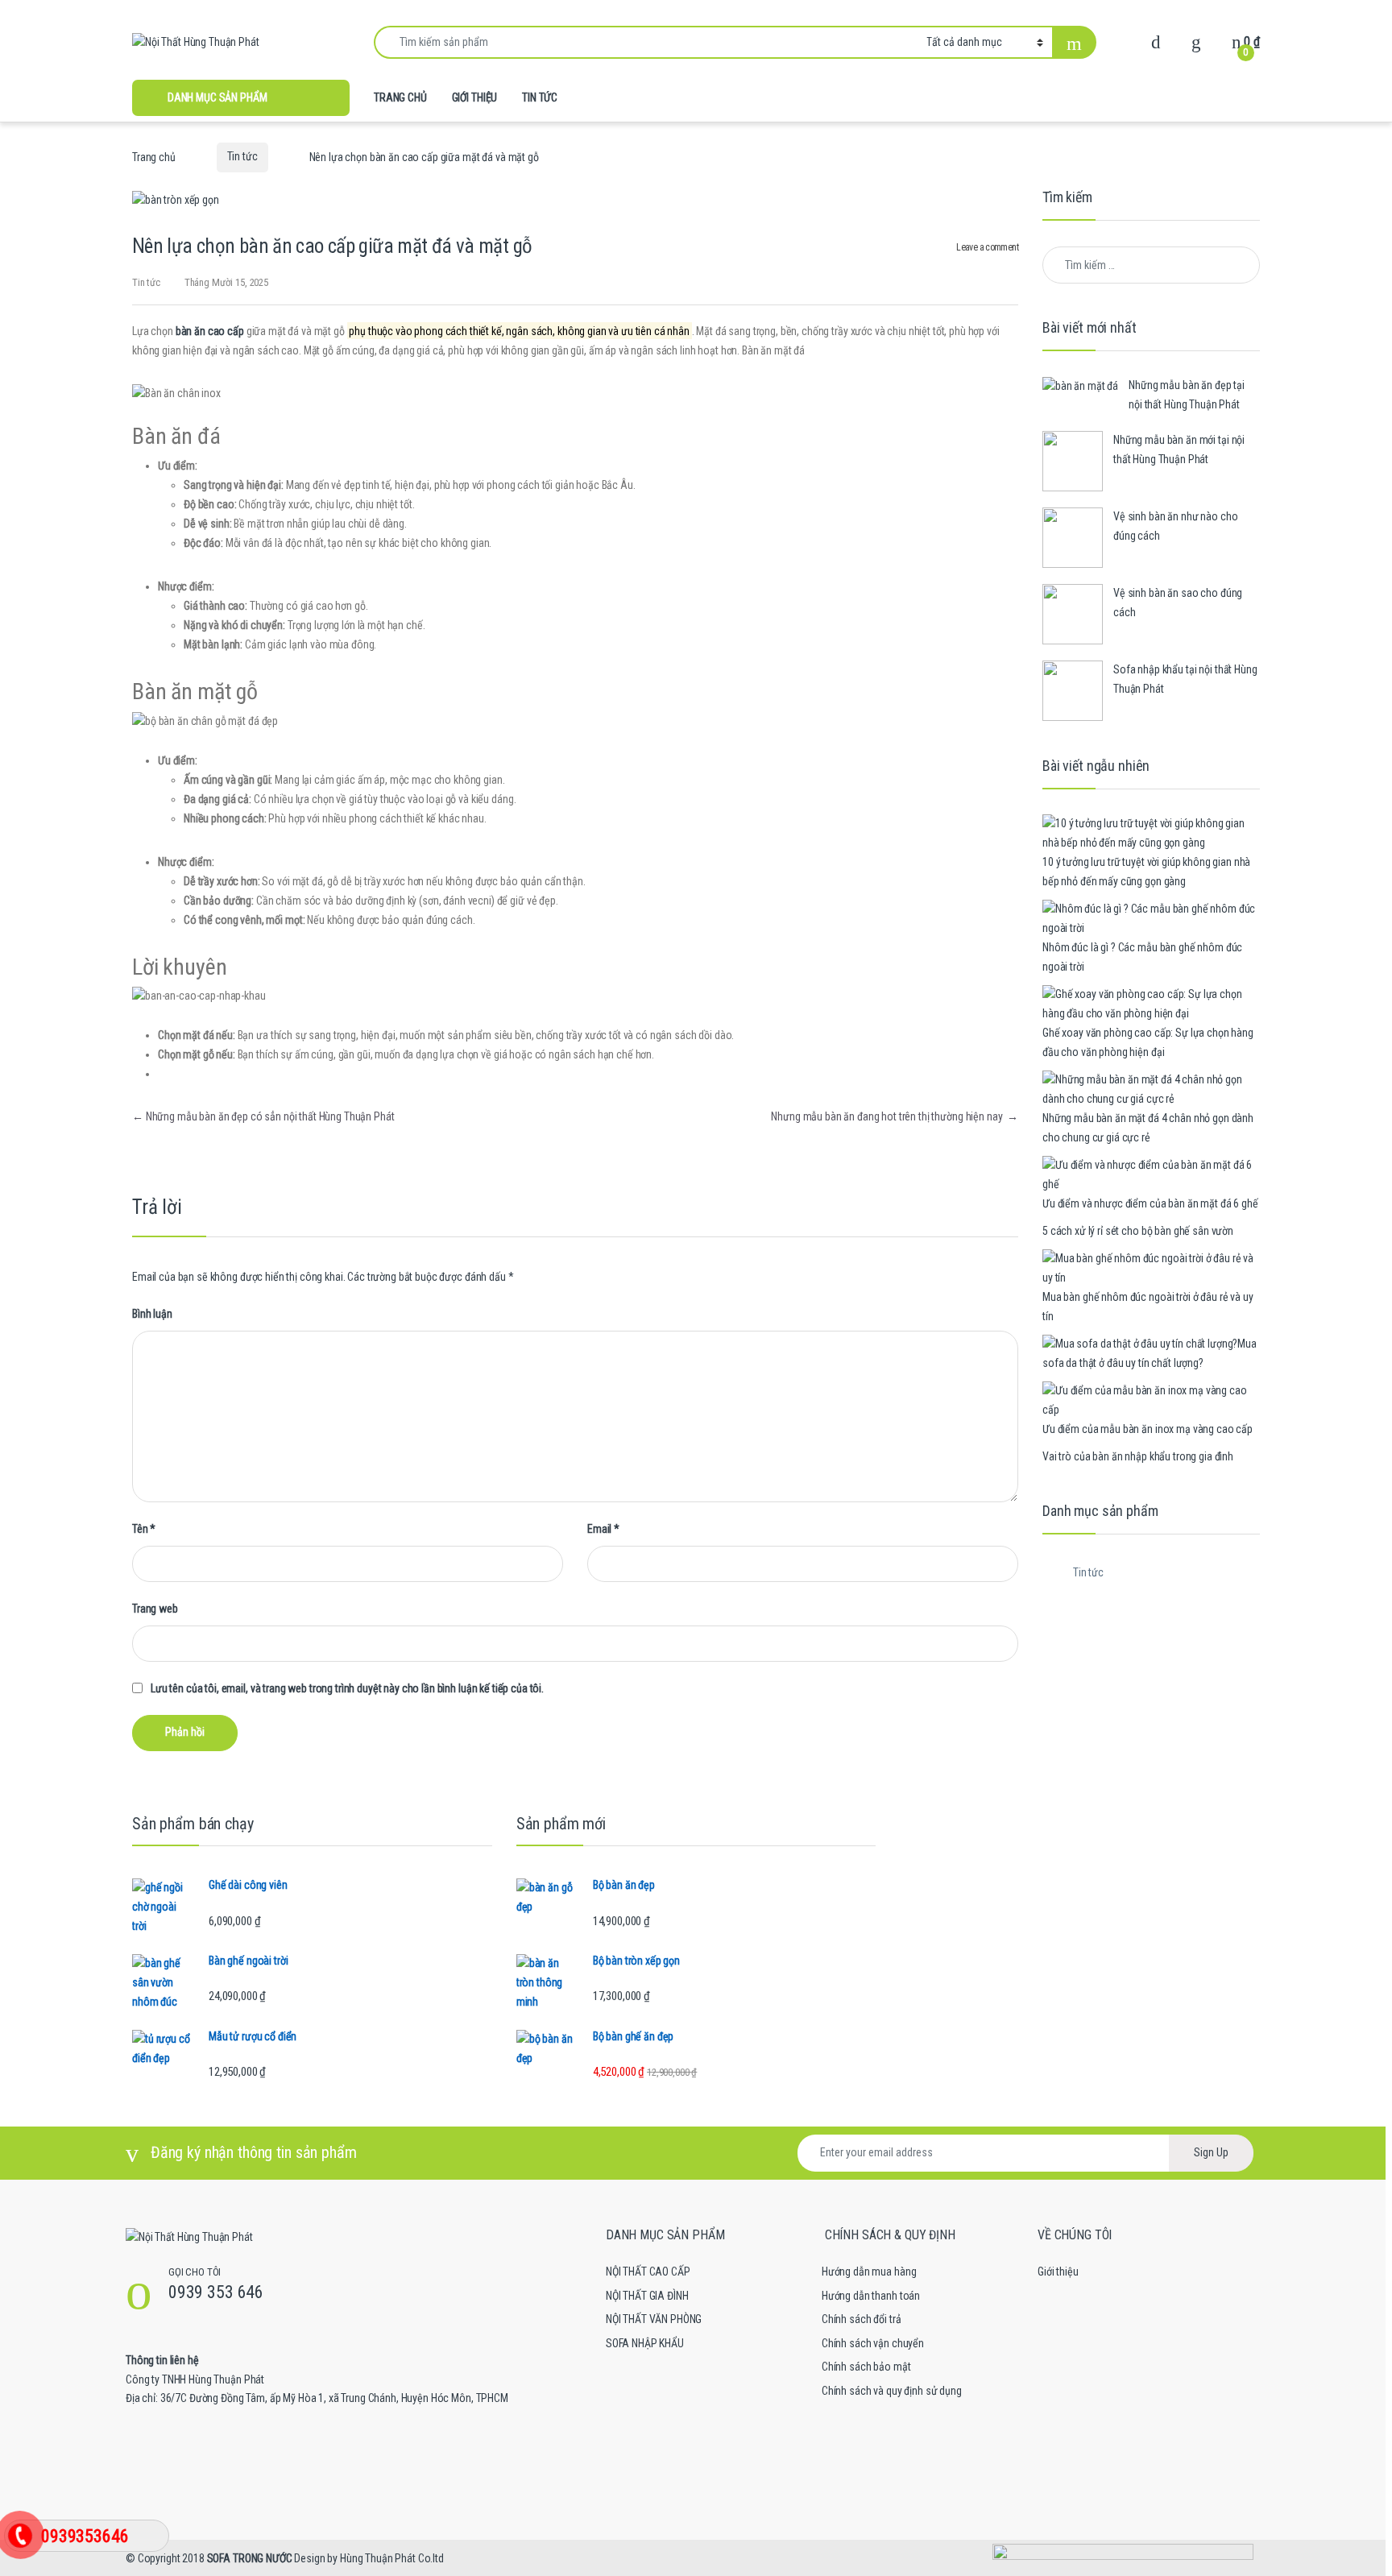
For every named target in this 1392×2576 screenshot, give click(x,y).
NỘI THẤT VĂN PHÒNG (654, 2319)
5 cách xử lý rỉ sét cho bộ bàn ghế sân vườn (1138, 1231)
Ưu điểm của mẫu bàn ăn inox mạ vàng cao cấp (1148, 1429)
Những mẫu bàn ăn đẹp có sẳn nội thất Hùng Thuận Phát (263, 1116)
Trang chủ (154, 156)
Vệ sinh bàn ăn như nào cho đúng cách (1175, 526)
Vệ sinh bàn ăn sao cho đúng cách (1178, 603)
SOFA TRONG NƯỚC (250, 2558)
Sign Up (1211, 2152)
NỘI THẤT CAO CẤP (648, 2272)
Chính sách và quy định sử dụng (892, 2391)
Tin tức (242, 156)
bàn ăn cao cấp (210, 331)
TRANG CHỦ (400, 97)
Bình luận (152, 1314)
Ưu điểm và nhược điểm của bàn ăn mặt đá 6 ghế (1150, 1203)
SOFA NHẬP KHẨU (645, 2343)
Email (603, 1529)
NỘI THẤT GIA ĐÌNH (647, 2296)
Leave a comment (987, 247)
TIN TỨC (540, 97)
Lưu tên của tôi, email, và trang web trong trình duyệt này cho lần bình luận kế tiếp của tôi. (347, 1688)
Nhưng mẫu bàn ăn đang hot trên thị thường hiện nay (895, 1116)
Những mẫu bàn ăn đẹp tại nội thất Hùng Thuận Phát (1187, 395)
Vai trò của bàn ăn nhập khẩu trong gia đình (1138, 1456)
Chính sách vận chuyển (873, 2343)
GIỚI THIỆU (475, 97)
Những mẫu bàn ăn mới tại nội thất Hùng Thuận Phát (1179, 449)
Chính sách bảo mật (866, 2367)
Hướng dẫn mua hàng (869, 2272)
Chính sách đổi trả (861, 2319)
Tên (144, 1529)
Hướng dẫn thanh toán (871, 2296)
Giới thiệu (1058, 2272)
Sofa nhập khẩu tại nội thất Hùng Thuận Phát (1185, 679)
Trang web (155, 1609)
